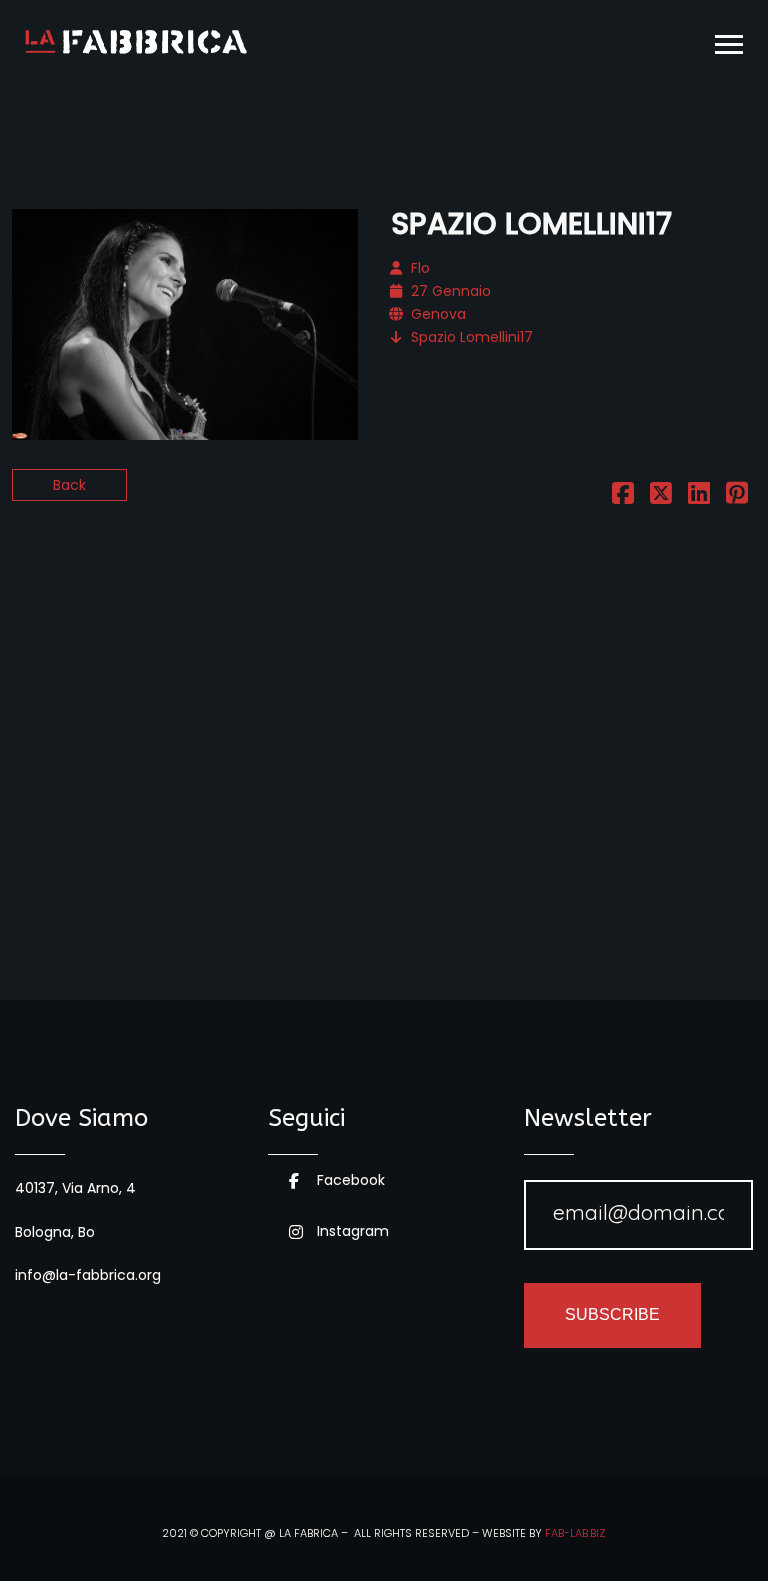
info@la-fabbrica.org (88, 1275)
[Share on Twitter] (661, 497)
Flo (420, 268)
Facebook (351, 1180)
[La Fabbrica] (136, 42)
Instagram (353, 1231)
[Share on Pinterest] (737, 497)
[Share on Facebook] (623, 497)
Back (69, 485)
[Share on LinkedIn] (699, 497)
